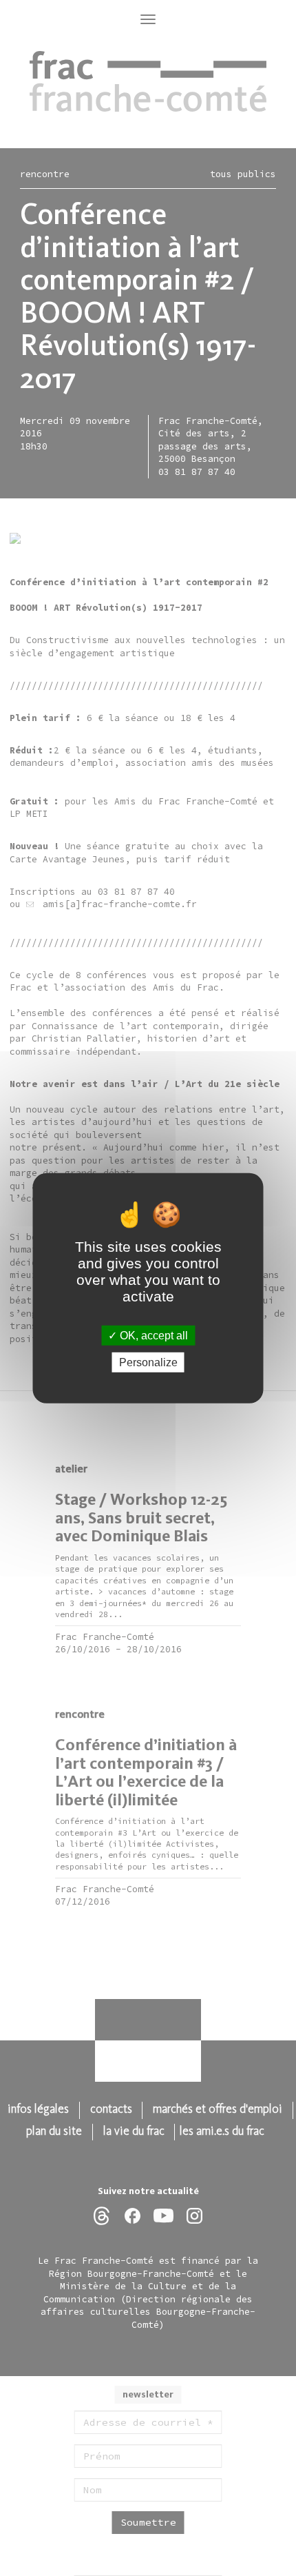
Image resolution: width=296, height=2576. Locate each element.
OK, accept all (152, 1335)
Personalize (148, 1362)
